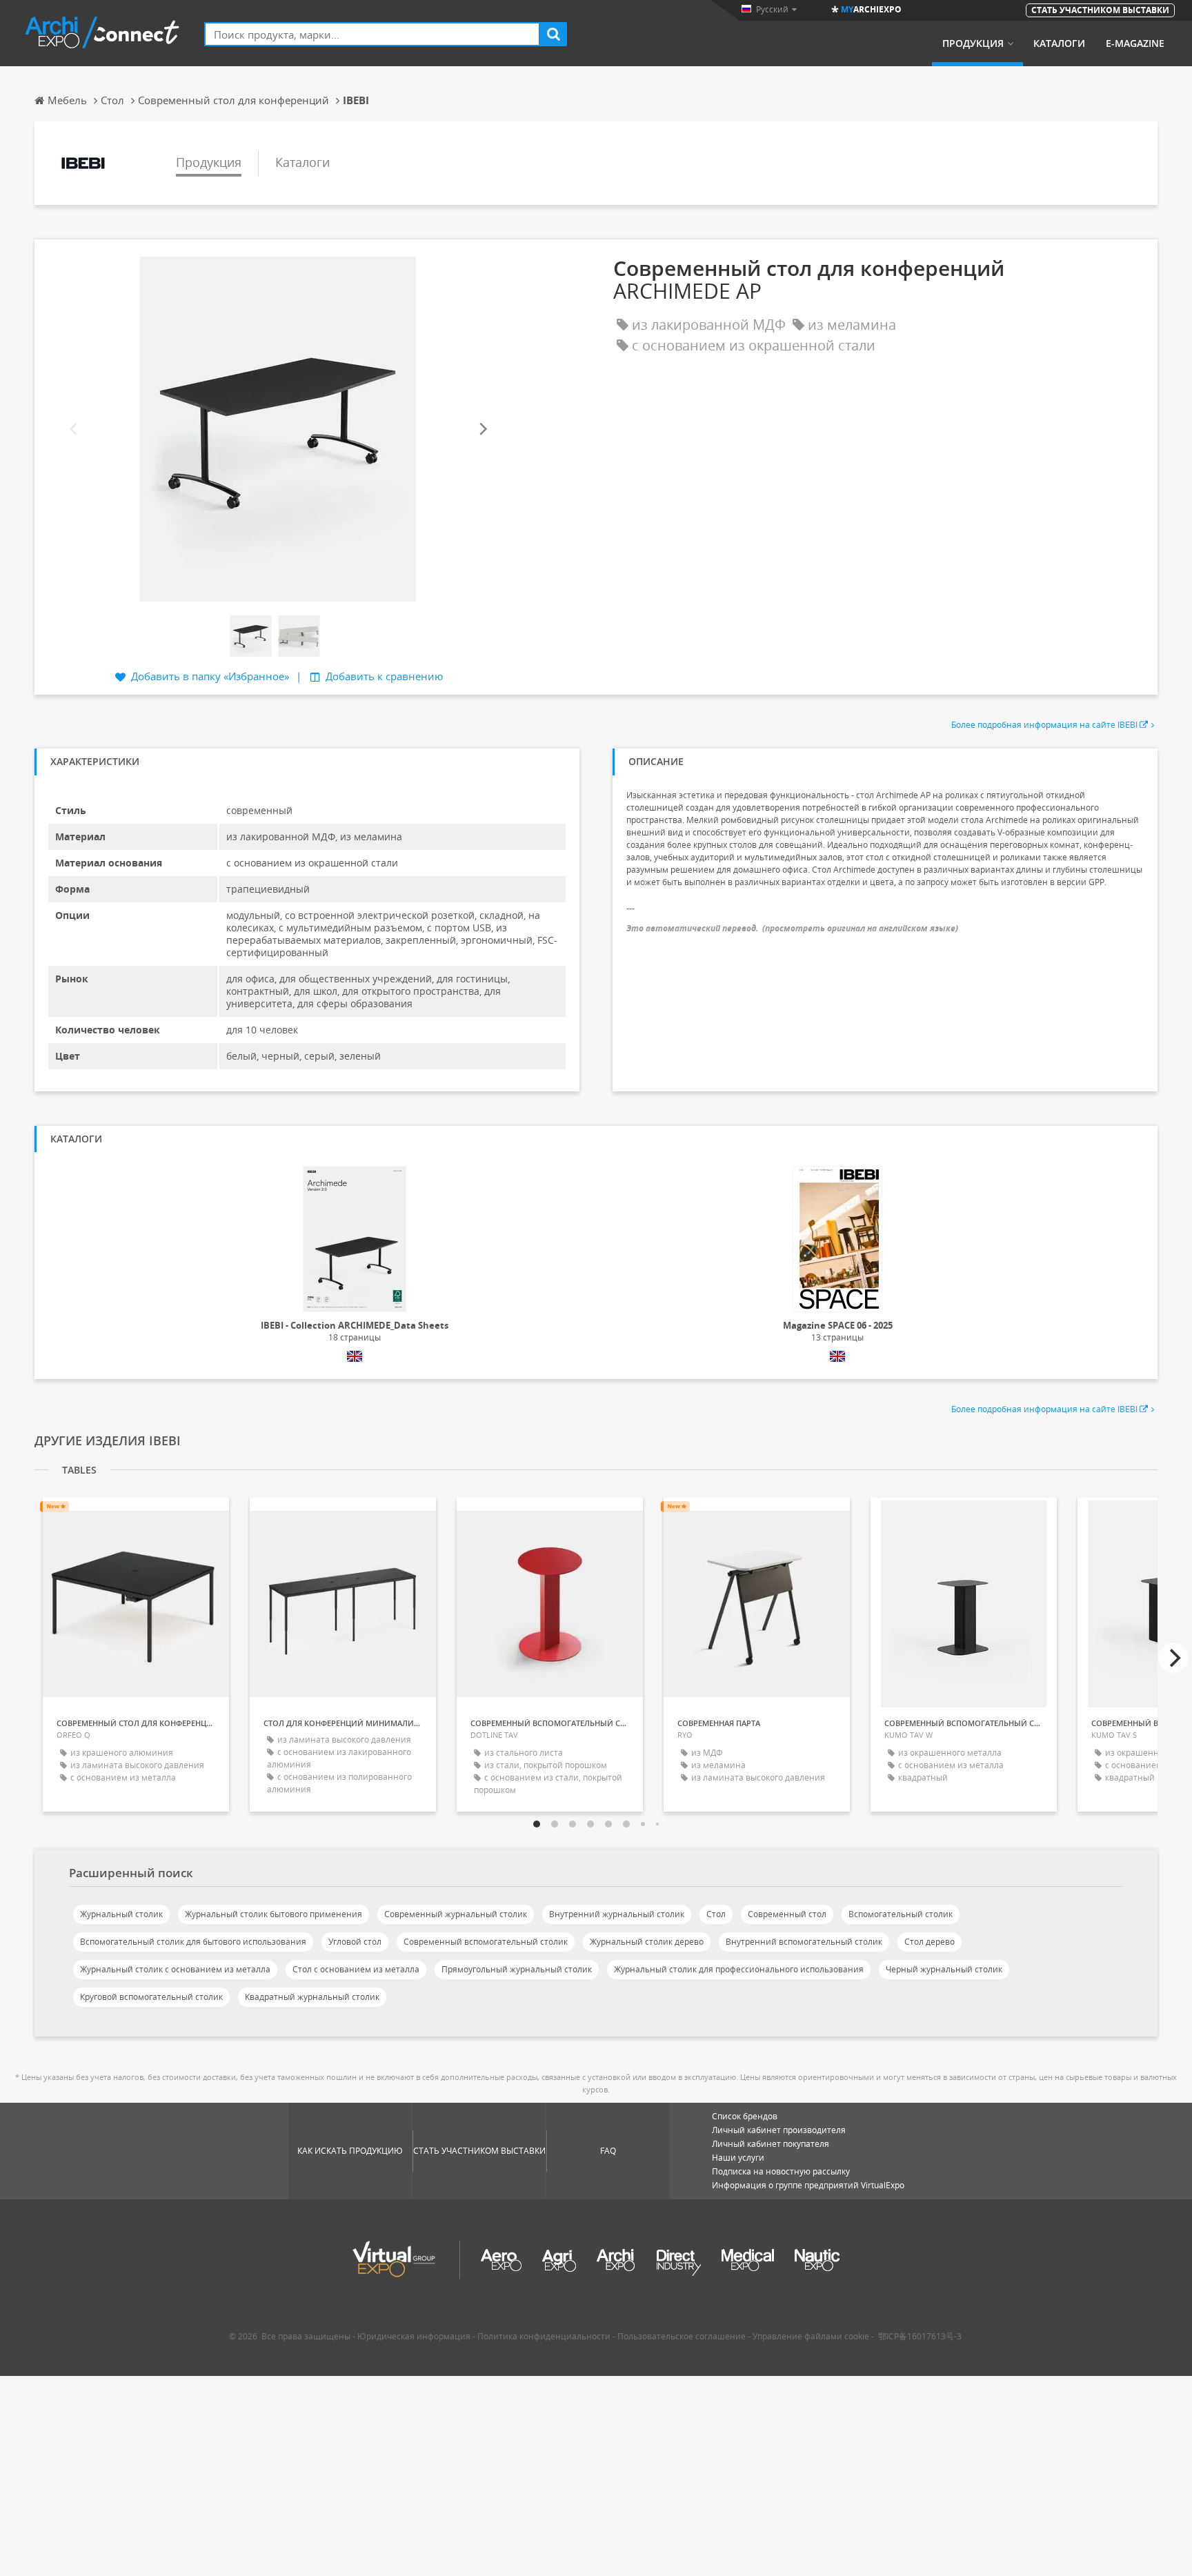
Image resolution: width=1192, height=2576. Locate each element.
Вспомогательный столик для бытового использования (193, 1942)
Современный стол (787, 1914)
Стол (716, 1914)
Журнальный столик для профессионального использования (739, 1969)
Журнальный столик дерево (647, 1942)
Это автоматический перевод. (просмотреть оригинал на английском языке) (792, 928)
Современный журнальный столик (456, 1914)
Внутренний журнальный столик (617, 1914)
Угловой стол (355, 1942)
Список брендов (745, 2116)
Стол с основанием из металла (356, 1969)
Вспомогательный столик (901, 1914)
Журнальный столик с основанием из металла (175, 1969)
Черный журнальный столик (944, 1969)
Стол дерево (930, 1942)
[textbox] (372, 34)
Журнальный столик (121, 1914)
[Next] (482, 429)
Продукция (973, 43)
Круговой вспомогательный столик (151, 1997)
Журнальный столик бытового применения (274, 1914)
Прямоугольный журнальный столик (517, 1969)
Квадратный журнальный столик (312, 1997)
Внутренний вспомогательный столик (804, 1942)
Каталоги (1059, 43)
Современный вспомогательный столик (486, 1942)
